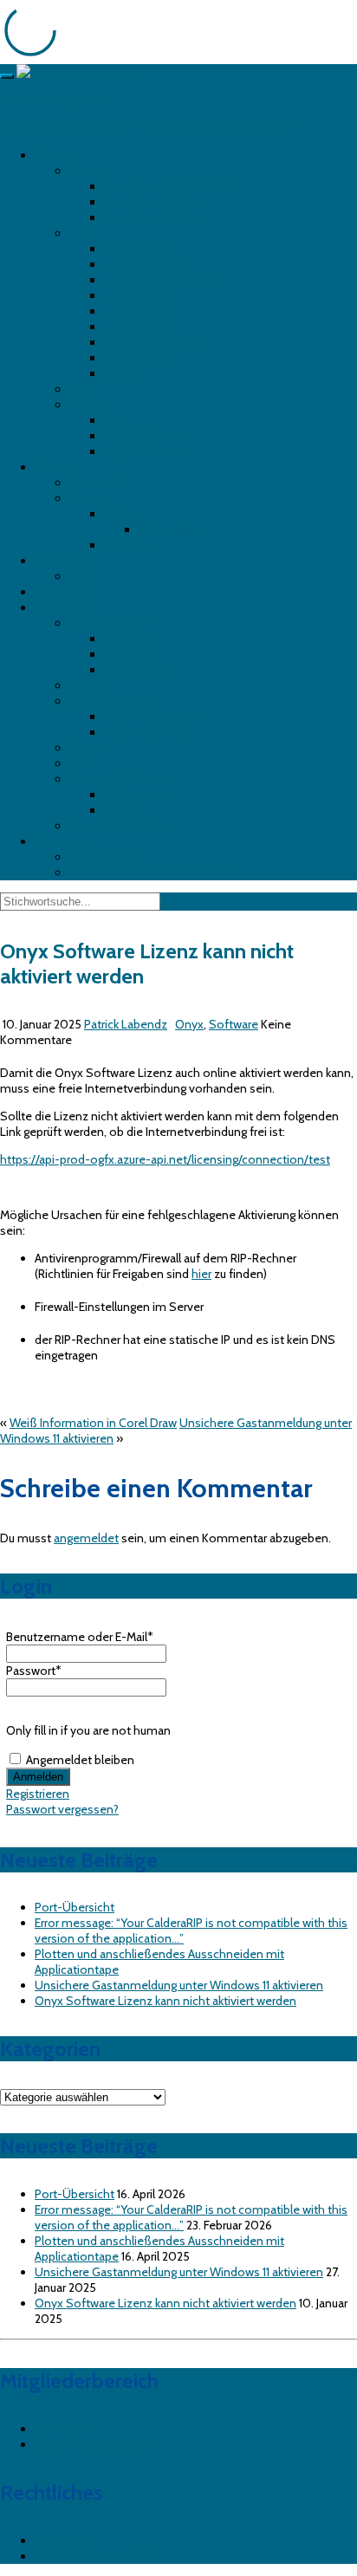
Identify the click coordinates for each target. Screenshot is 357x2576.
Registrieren (38, 1794)
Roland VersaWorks (120, 826)
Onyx (84, 748)
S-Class (125, 545)
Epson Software (112, 701)
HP (77, 233)
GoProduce (134, 795)
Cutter (51, 467)
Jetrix (82, 389)
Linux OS (128, 639)
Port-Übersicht (75, 1907)
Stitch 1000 (136, 358)
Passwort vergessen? (62, 1809)
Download (62, 841)
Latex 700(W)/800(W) (164, 280)
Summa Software (117, 779)
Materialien (168, 529)
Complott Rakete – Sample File (153, 873)
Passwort (34, 1671)
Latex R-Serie (140, 327)
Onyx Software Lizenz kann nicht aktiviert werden (166, 2001)
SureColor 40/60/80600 (172, 186)
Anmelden (62, 2429)
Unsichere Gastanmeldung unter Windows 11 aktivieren (179, 1985)
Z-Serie (124, 373)
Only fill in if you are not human (88, 1730)
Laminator (62, 561)
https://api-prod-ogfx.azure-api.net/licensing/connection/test (165, 1159)
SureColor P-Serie (152, 217)
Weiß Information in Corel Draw (93, 1423)
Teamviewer (102, 857)
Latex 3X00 (135, 311)
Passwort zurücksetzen (96, 2444)
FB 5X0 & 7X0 (140, 249)
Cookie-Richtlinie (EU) (93, 2556)
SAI (78, 763)
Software (59, 607)
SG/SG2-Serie (142, 436)
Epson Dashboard (152, 717)
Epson (86, 171)
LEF (113, 420)
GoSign (124, 810)
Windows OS (139, 670)
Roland (88, 405)
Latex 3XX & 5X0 (148, 264)
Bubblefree (64, 592)
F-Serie (123, 514)
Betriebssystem (112, 623)
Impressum (65, 2540)
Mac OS (125, 654)
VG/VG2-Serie (142, 451)
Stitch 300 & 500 (152, 342)
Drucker (55, 155)
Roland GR (97, 483)
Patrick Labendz (126, 1024)
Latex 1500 (134, 295)
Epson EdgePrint (147, 732)
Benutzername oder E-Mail (80, 1637)
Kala (80, 576)
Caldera (89, 685)
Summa (91, 498)
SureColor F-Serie (152, 202)
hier (201, 1274)
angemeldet (86, 1538)
